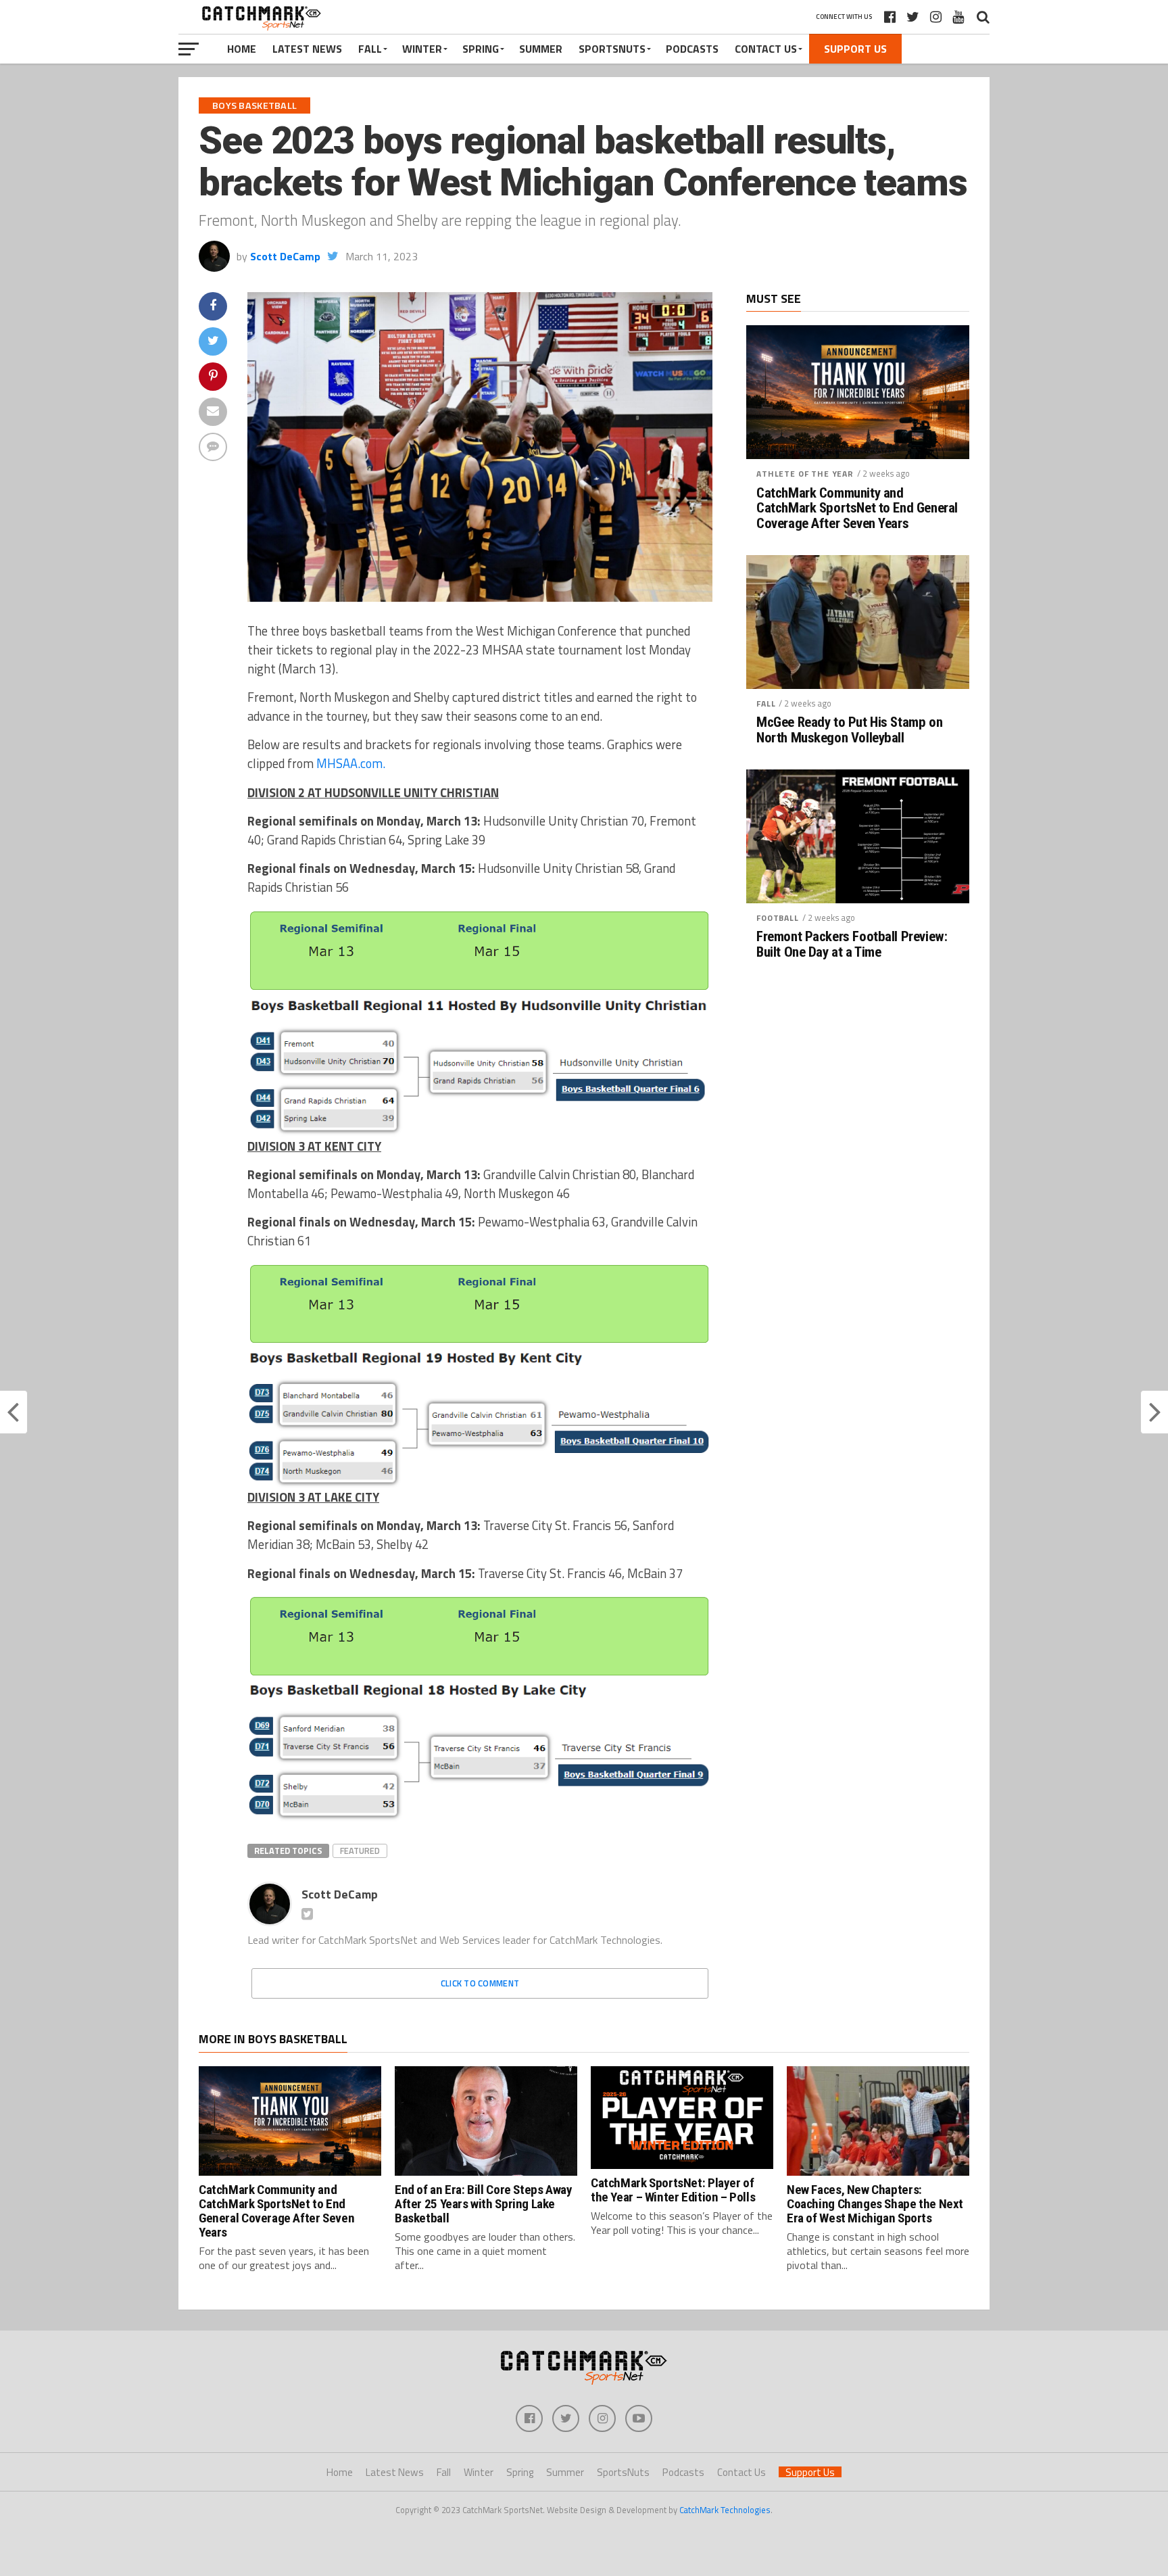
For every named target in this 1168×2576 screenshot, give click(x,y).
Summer (541, 49)
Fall (370, 49)
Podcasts (692, 49)
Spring (481, 49)
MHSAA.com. (351, 763)
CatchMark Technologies (725, 2510)
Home (242, 49)
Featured (360, 1851)
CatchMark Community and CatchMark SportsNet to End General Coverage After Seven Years (857, 509)
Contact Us (766, 49)
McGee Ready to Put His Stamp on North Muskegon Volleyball (849, 730)
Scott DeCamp (285, 256)
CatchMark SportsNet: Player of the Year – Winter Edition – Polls (673, 2190)
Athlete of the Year (805, 474)
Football (778, 918)
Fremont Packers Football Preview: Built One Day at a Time (852, 945)
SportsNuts (612, 49)
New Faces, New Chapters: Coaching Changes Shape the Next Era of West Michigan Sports (875, 2204)
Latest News (307, 49)
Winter (422, 49)
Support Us (855, 49)
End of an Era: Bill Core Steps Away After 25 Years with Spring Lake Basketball (484, 2204)
